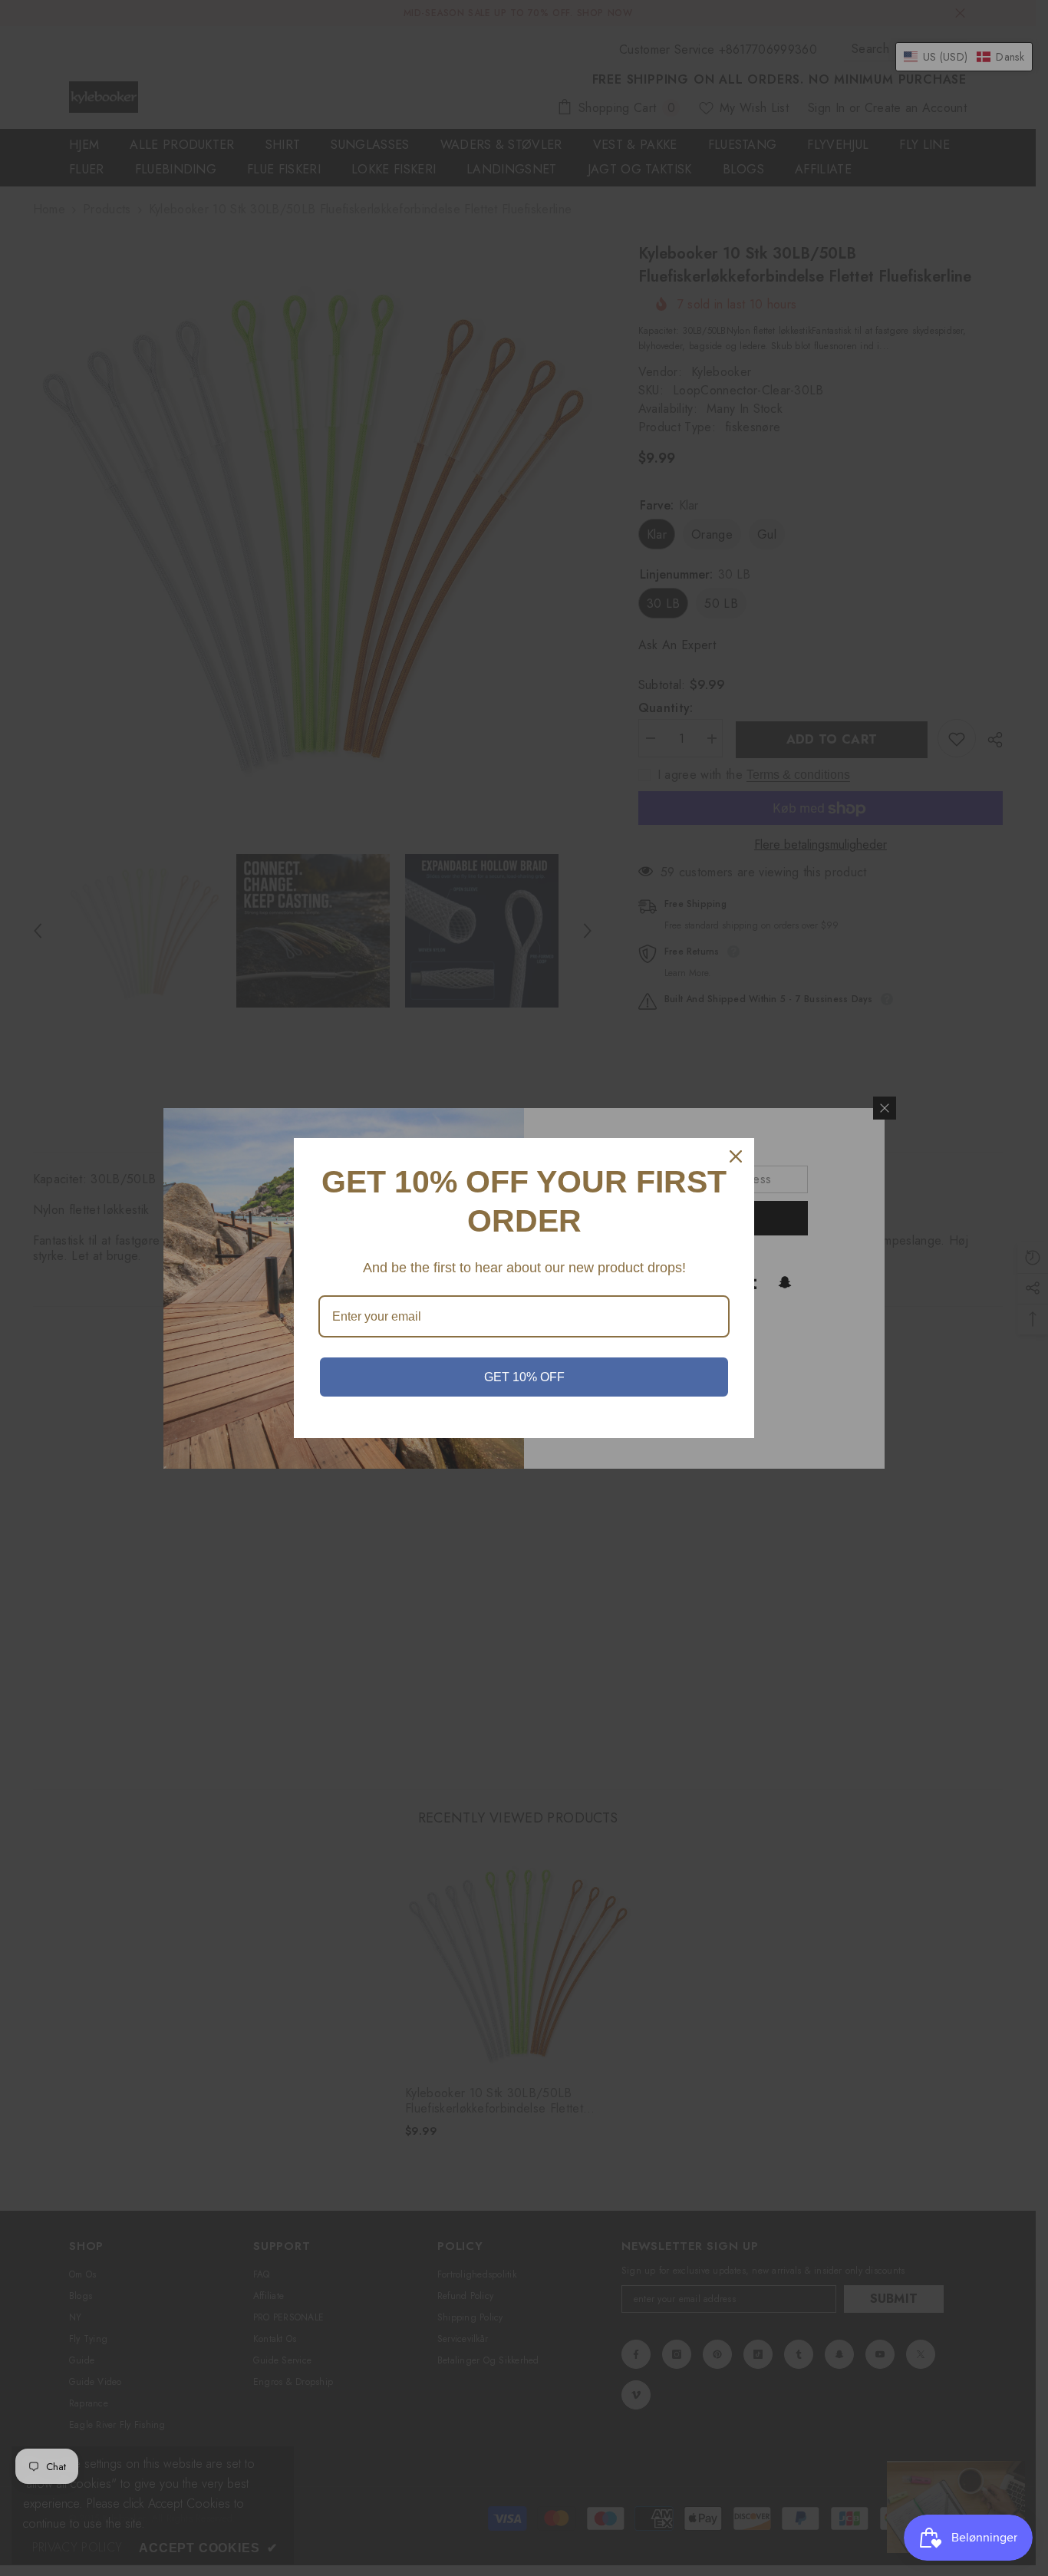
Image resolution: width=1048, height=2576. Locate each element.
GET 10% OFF (524, 1377)
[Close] (736, 1156)
